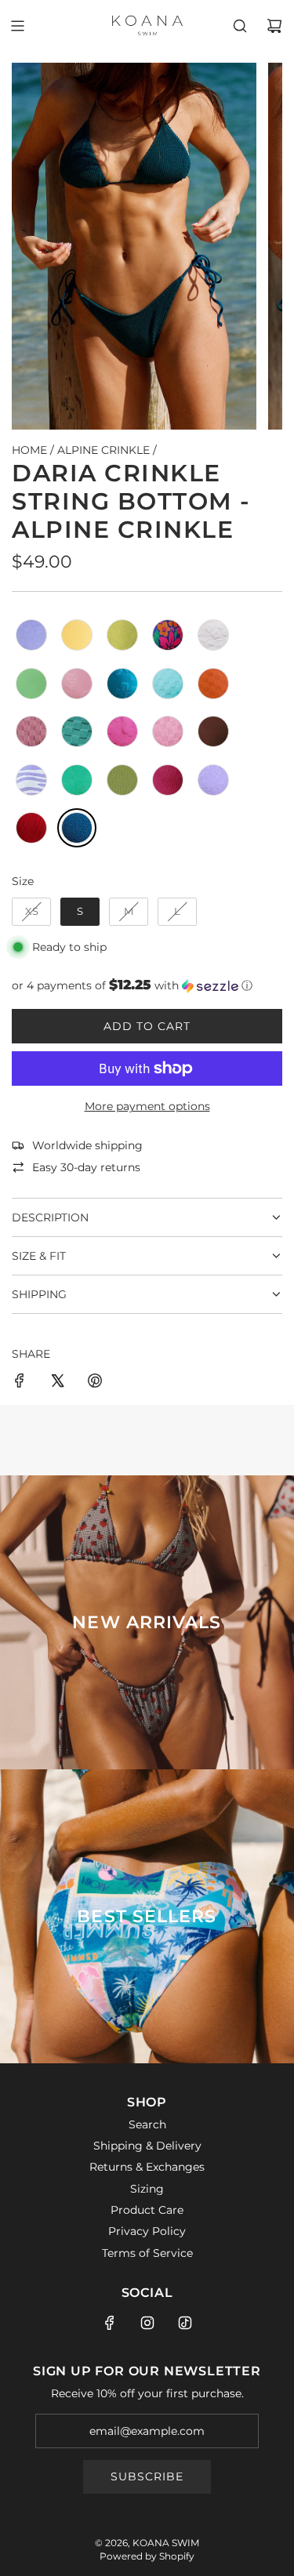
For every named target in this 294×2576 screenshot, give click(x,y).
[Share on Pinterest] (95, 1383)
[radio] (31, 635)
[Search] (240, 26)
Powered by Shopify (147, 2556)
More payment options (147, 1106)
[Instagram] (147, 2323)
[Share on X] (57, 1383)
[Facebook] (110, 2323)
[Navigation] (17, 26)
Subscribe (147, 2476)
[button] (147, 985)
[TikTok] (185, 2323)
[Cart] (274, 26)
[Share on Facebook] (20, 1383)
